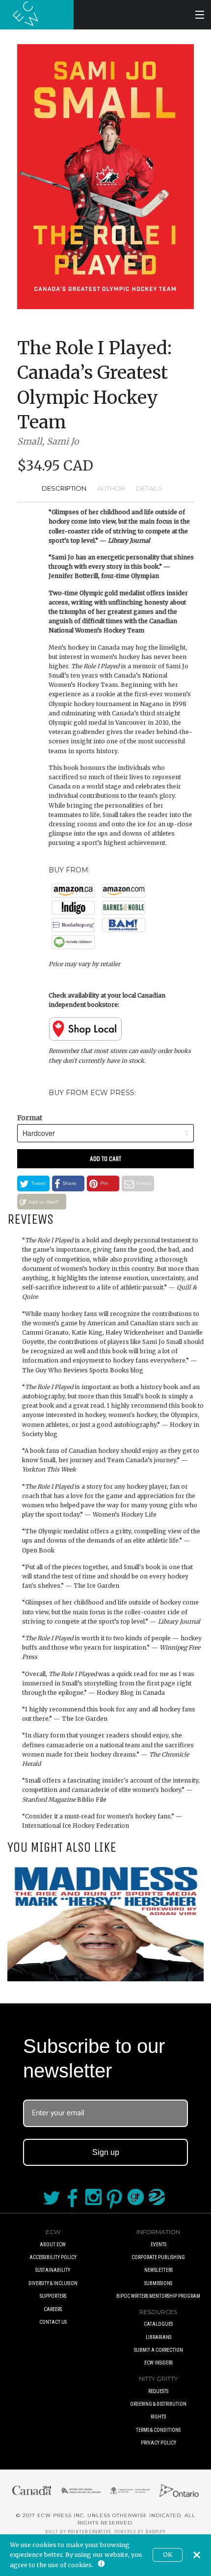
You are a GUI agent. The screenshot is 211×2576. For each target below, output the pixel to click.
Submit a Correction (158, 2350)
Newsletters (158, 2270)
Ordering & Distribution (158, 2404)
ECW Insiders (158, 2363)
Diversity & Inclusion (53, 2283)
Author (111, 488)
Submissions (158, 2283)
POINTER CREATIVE (90, 2532)
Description (64, 488)
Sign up (106, 2152)
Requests (158, 2391)
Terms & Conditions (158, 2430)
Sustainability (53, 2270)
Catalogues (158, 2324)
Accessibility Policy (53, 2257)
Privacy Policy (158, 2443)
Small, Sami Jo (48, 441)
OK (168, 2555)
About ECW (53, 2245)
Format (30, 1118)
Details (149, 488)
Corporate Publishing (158, 2257)
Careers (53, 2309)
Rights (158, 2417)
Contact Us (53, 2322)
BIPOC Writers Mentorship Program (158, 2296)
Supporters (53, 2296)
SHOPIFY (156, 2532)
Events (158, 2245)
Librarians (158, 2337)
